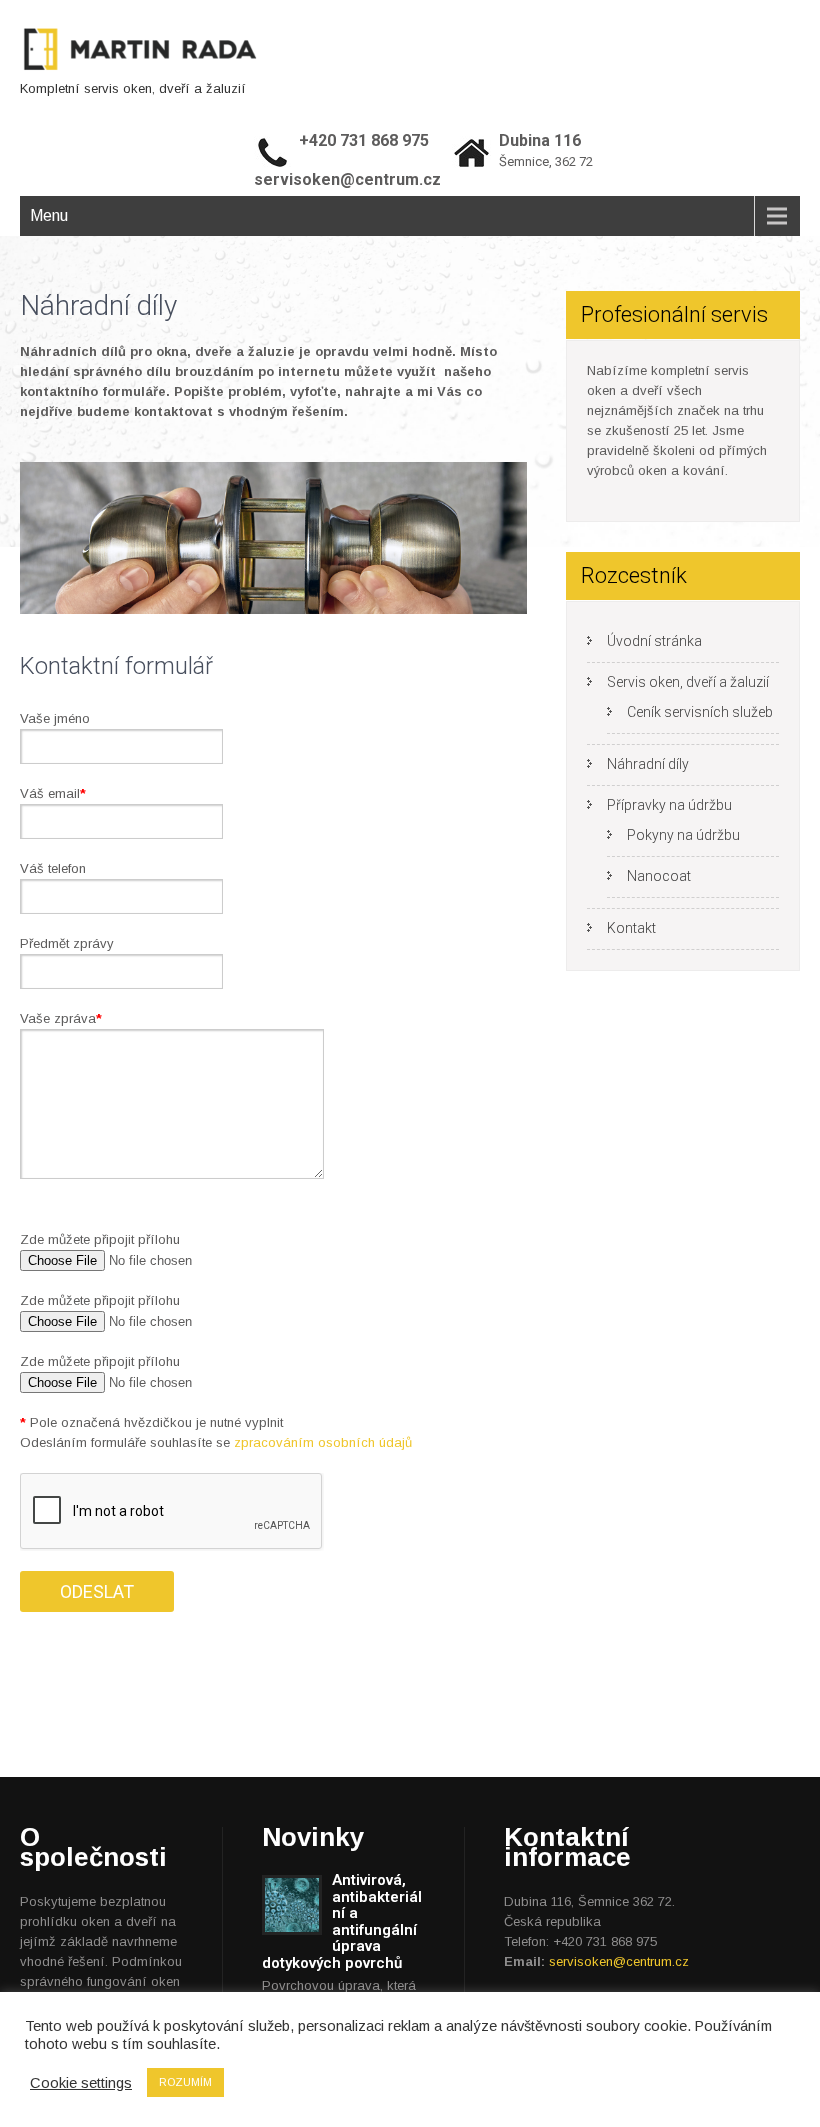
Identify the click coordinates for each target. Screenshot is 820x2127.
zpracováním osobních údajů (323, 1442)
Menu (49, 215)
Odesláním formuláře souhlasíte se (216, 1442)
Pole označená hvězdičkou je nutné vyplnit (151, 1422)
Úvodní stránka (654, 641)
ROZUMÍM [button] (185, 2082)
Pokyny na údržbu (683, 835)
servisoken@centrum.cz (619, 1961)
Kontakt (631, 928)
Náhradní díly (648, 764)
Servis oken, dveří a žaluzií (688, 682)
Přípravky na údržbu (669, 805)
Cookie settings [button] (81, 2083)
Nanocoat (659, 876)
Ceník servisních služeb (700, 712)
